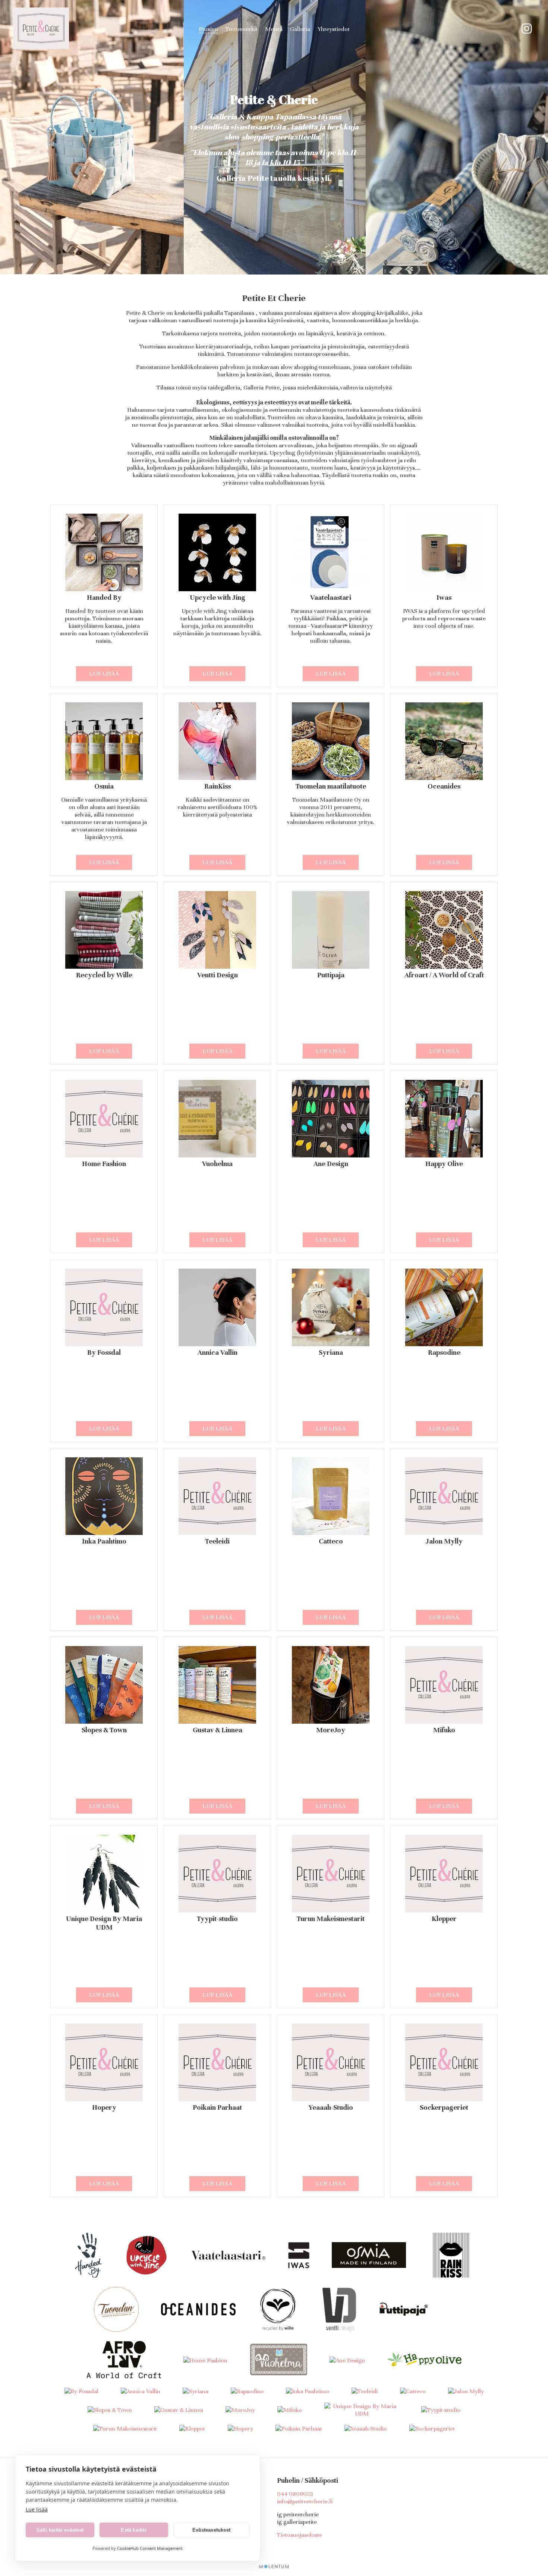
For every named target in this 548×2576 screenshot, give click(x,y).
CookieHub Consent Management (150, 2548)
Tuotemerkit (242, 29)
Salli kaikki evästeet (60, 2530)
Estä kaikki (134, 2530)
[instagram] (527, 29)
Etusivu (208, 29)
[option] (274, 137)
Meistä (274, 29)
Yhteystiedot (334, 29)
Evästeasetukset (211, 2530)
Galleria (300, 29)
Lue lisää (104, 674)
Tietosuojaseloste (300, 2535)
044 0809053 (295, 2494)
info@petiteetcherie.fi (305, 2501)
